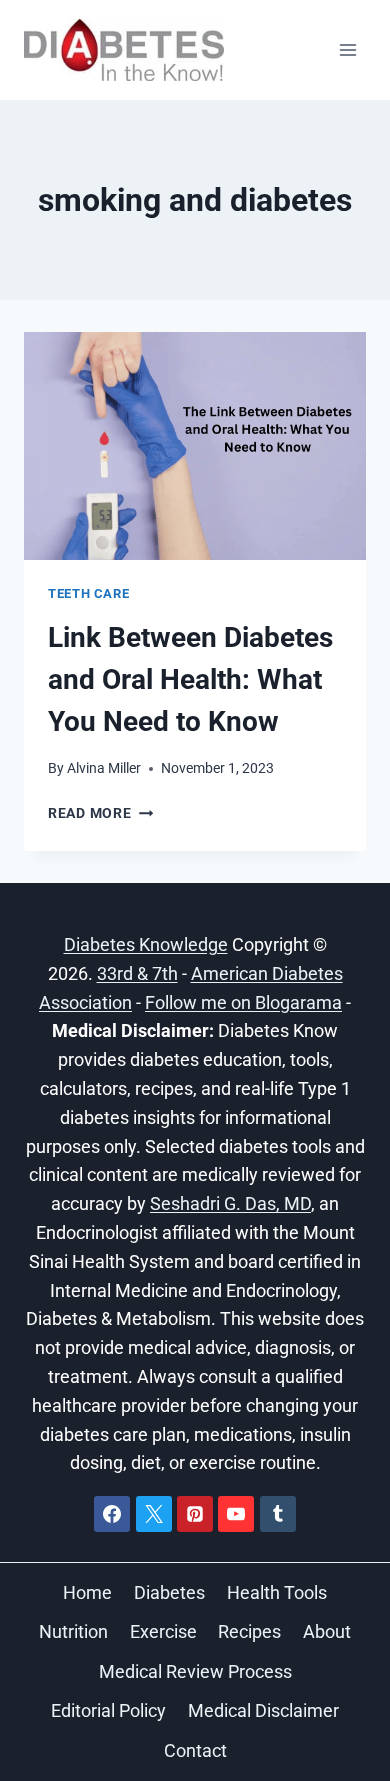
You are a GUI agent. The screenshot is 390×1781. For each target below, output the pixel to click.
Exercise (163, 1631)
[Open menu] (347, 49)
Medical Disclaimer (263, 1710)
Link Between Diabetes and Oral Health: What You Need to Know (190, 679)
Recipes (249, 1631)
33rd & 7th (137, 973)
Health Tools (277, 1592)
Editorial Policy (108, 1710)
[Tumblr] (278, 1514)
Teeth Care (88, 593)
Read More (100, 813)
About (327, 1631)
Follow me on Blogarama (243, 1002)
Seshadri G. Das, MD (230, 1203)
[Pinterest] (195, 1514)
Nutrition (73, 1631)
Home (87, 1592)
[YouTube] (236, 1514)
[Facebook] (112, 1514)
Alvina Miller (104, 768)
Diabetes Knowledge (146, 944)
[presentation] (195, 446)
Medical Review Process (195, 1671)
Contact (195, 1750)
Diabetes (169, 1592)
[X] (154, 1514)
